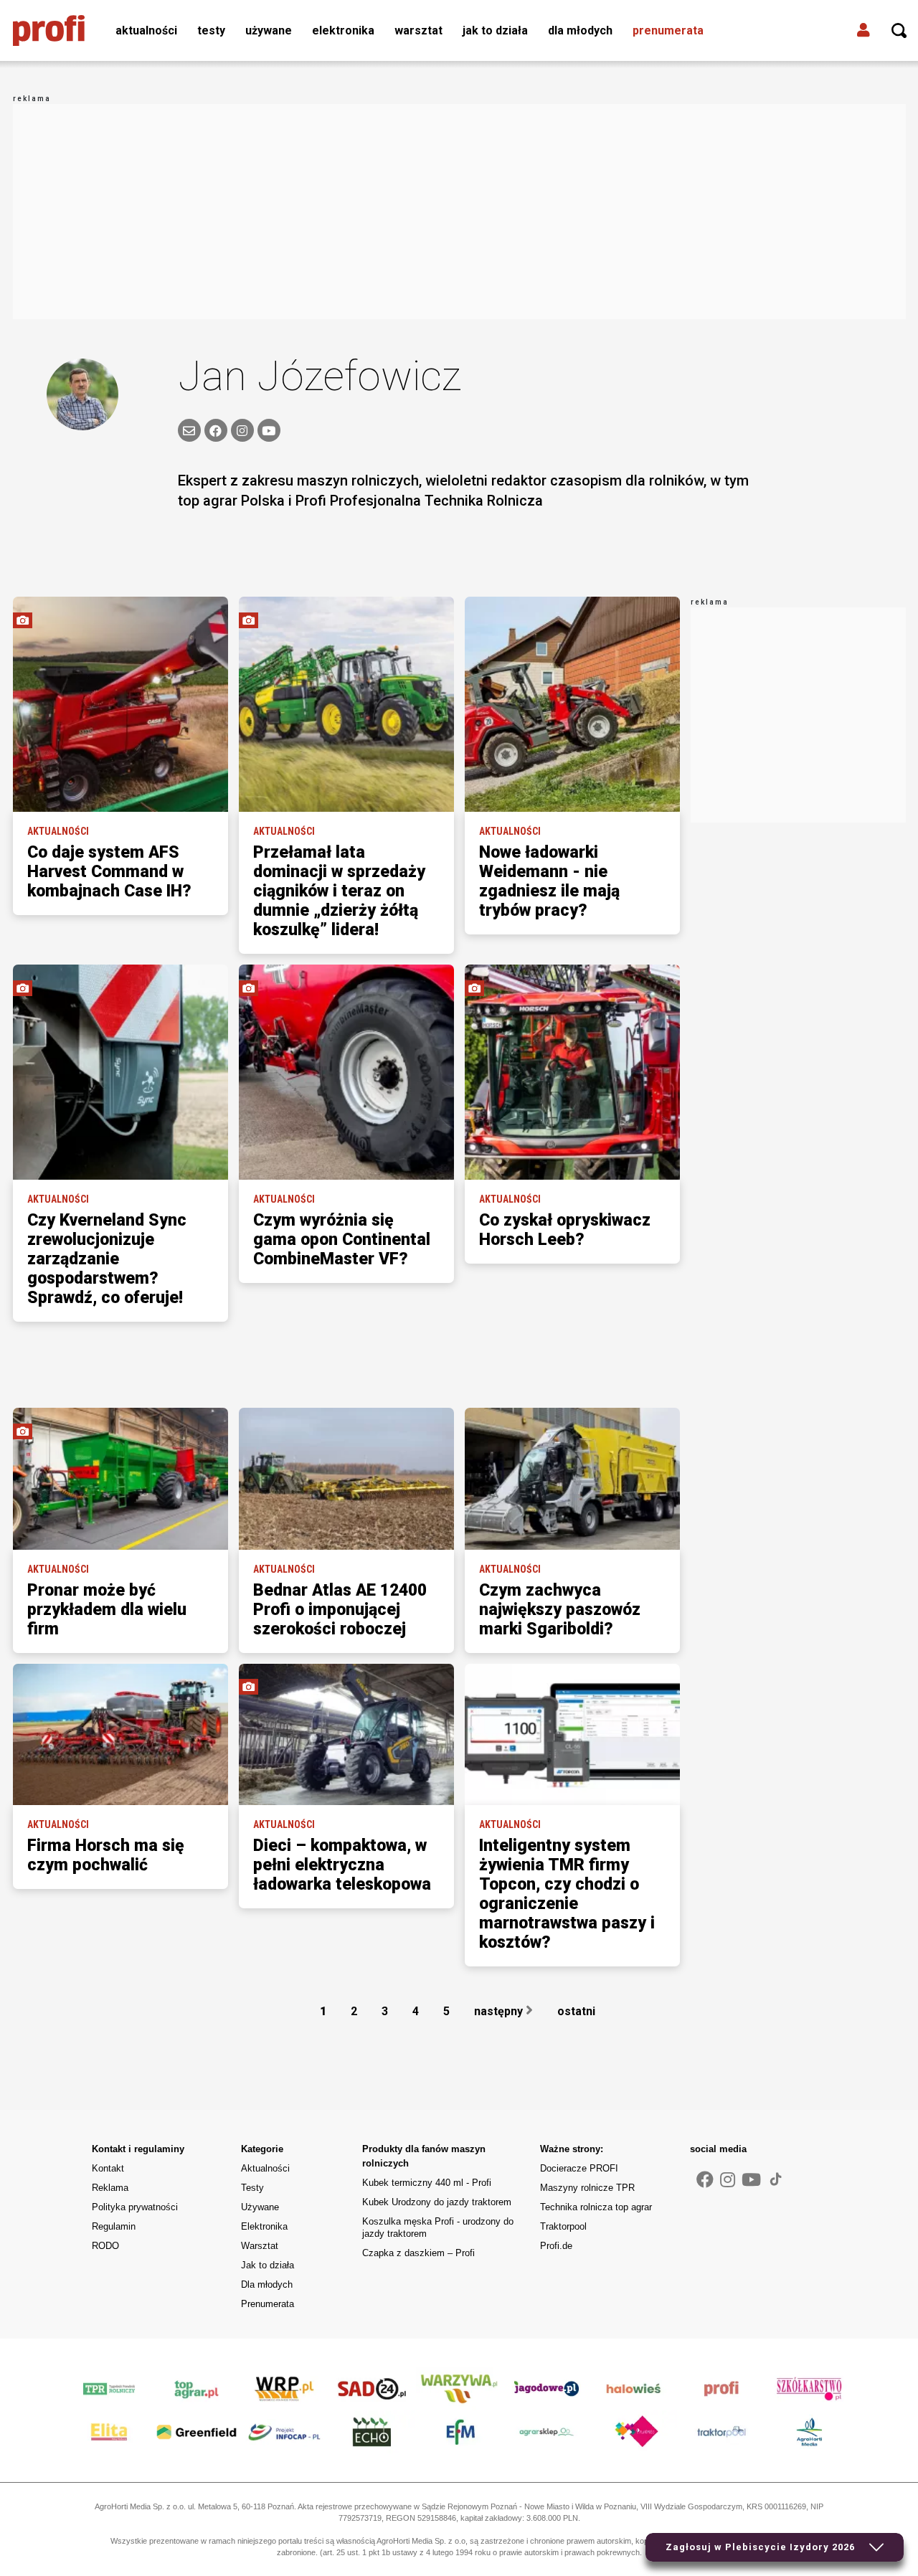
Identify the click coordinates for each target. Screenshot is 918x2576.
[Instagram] (242, 430)
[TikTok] (776, 2179)
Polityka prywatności (135, 2207)
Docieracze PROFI (579, 2168)
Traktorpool (563, 2226)
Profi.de (556, 2246)
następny (500, 2011)
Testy (211, 30)
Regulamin (114, 2226)
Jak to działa (495, 30)
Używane (269, 30)
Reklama (110, 2188)
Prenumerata (668, 30)
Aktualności (146, 30)
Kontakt (108, 2168)
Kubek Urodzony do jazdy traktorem (437, 2202)
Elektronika (343, 30)
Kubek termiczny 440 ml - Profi (427, 2183)
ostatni (578, 2011)
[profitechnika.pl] (49, 31)
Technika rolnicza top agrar (596, 2207)
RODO (105, 2246)
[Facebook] (216, 430)
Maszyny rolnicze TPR (587, 2188)
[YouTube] (269, 430)
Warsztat (418, 30)
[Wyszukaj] (899, 31)
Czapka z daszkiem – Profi (418, 2253)
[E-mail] (189, 430)
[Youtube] (751, 2180)
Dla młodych (580, 30)
